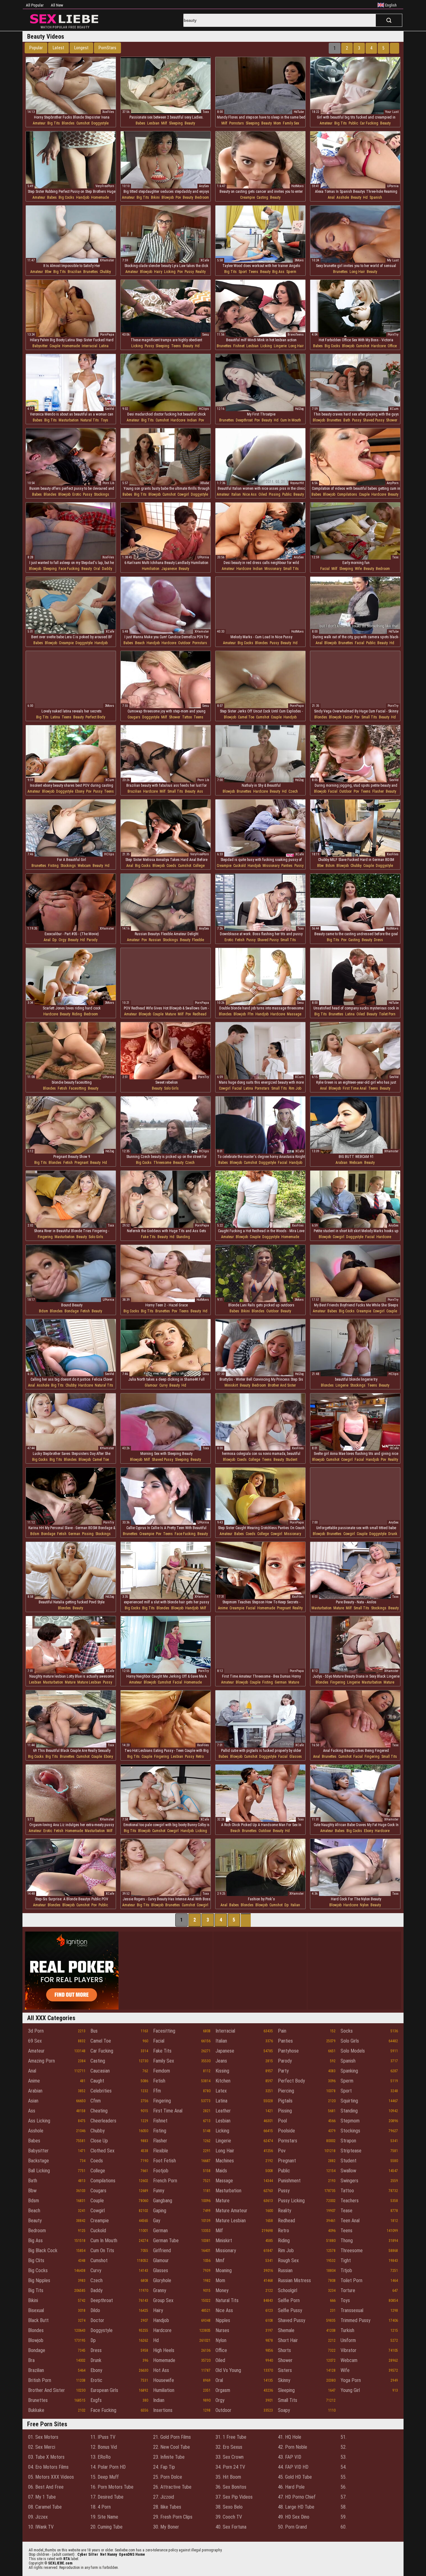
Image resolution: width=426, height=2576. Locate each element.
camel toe (246, 717)
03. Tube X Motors (46, 2457)
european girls (104, 2390)
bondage (72, 1311)
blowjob (168, 197)
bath (347, 420)
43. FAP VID (290, 2457)
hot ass (161, 2370)
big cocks (66, 197)
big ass (278, 272)
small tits (291, 569)
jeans (221, 2061)
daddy (107, 569)
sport (243, 272)
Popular (36, 48)
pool (282, 2121)
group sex (163, 2300)
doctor (97, 2320)
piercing (286, 2091)
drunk (393, 1534)
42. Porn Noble (293, 2447)
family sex (291, 123)
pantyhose (288, 2051)
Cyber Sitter (88, 2554)
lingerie (280, 346)
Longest (81, 48)
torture (348, 2290)
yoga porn (351, 2380)
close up (99, 2141)
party (283, 2071)
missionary (273, 569)
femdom (162, 2071)
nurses (222, 2330)
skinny (284, 2380)
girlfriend (162, 2250)
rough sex (288, 2260)
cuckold (240, 866)
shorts (284, 2350)
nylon (364, 1905)
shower (392, 420)
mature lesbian (89, 1682)
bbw (48, 272)
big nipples (39, 2280)
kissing (222, 2071)
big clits (36, 2260)
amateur (39, 123)
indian (192, 420)
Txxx (206, 112)
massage (294, 1014)
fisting (53, 866)
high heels (164, 2350)
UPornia (393, 186)
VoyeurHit (297, 483)
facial (325, 569)
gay (157, 2221)
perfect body (95, 717)
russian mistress (294, 2280)
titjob (346, 2270)
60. (344, 2527)
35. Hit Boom (228, 2477)
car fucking (369, 123)
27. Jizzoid (164, 2497)
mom (277, 123)
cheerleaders (103, 2121)
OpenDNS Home (132, 2554)
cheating (99, 2111)
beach (140, 643)
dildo (95, 2310)
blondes (68, 123)
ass (200, 791)
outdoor (184, 643)
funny (159, 2191)
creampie (247, 197)
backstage (39, 2161)
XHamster (107, 260)
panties (287, 866)
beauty (190, 123)
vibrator (349, 2350)
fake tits (148, 1237)
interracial (90, 346)
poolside (286, 2131)
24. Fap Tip (164, 2467)
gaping (160, 2211)
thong (347, 2241)
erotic (77, 494)
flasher (378, 791)
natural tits (90, 420)
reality (201, 272)
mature (171, 1014)
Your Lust (392, 112)
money (222, 2290)
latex (221, 2091)
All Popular (35, 5)
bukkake (36, 2410)
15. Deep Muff (105, 2477)
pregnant (81, 1163)
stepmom (350, 2121)
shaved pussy (374, 420)
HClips (204, 409)
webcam (84, 866)
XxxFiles (108, 112)
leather (223, 2111)
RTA (67, 2559)
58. (344, 2507)
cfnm (96, 2101)
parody (92, 940)
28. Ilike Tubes (167, 2507)
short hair (288, 2340)
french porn (165, 2181)
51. (344, 2437)
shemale (286, 2330)
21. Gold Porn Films (172, 2437)
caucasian (100, 2071)
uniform (348, 2340)
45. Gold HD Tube (295, 2477)
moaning (224, 2270)
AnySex (204, 186)
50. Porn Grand (292, 2527)
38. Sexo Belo (229, 2507)
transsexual (352, 2310)
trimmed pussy (356, 2320)
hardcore (378, 346)
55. (344, 2477)
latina (104, 346)
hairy (158, 272)
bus (94, 2031)
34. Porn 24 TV (230, 2467)
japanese (169, 569)
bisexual (36, 2310)
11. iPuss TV (103, 2437)
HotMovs (298, 186)
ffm (251, 1014)
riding (77, 1014)
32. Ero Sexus (229, 2447)
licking (170, 272)
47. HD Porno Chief (297, 2497)
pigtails (285, 2101)
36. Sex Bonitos (231, 2487)
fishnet (239, 346)
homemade (100, 197)
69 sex (35, 2041)
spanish (376, 197)
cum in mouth (291, 420)
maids (221, 2171)
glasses (296, 1757)
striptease (351, 2151)
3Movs (299, 260)
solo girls (171, 1088)
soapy (284, 2410)
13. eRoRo (101, 2457)
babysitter (40, 346)
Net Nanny (109, 2554)
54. (344, 2467)
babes (140, 123)
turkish (347, 2330)
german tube (166, 2241)
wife (358, 569)
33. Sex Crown (230, 2457)
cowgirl (183, 494)
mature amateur (231, 2211)
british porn (40, 2380)
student (291, 1460)
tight (346, 2260)
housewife (164, 2380)
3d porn (36, 2031)
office (392, 346)
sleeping (176, 123)
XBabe (205, 483)
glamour (151, 1385)
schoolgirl (288, 2290)
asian (33, 2101)
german (74, 1534)
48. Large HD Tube (296, 2507)
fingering (45, 1237)
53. (344, 2457)
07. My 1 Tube (42, 2497)
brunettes (91, 272)
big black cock (43, 2250)
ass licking (39, 2121)
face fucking (69, 569)
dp (55, 940)
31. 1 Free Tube (231, 2437)
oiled (263, 494)
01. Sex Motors (43, 2437)
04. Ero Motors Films (48, 2467)
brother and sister (282, 1385)
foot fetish (165, 2161)
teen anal (350, 2221)
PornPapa (107, 335)
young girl (350, 2390)
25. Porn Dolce (168, 2477)
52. (344, 2447)
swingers (349, 2181)
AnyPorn (393, 483)
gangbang (163, 2201)
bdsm (330, 866)
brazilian (75, 272)
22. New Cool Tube (172, 2447)
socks (347, 2031)
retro (200, 1757)
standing (183, 1237)
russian (155, 940)
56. (344, 2487)
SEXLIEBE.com (60, 2563)
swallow (348, 2171)
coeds (171, 866)
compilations (347, 494)
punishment (289, 2181)
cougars (134, 717)
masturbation (69, 420)
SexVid (110, 409)
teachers (350, 2201)
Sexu (206, 335)
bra (31, 2360)
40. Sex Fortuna (231, 2527)
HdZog (299, 409)
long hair (357, 272)
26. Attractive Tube (172, 2487)
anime (223, 1608)
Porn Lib (108, 483)
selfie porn (289, 2300)
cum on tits (102, 2250)
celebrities (101, 2091)
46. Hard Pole (291, 2487)
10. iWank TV (41, 2527)
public (353, 123)
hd (365, 197)
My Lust (393, 260)
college (199, 866)
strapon (348, 2141)
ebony (80, 791)
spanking (349, 2071)
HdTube (299, 112)
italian (236, 494)
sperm (291, 272)
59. (344, 2517)
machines (225, 2161)
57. (344, 2497)
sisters (285, 2370)
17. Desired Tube (107, 2497)
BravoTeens (296, 335)
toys (104, 420)
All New (57, 5)
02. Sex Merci (42, 2447)
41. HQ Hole (290, 2437)
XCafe (205, 260)
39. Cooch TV (229, 2517)
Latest (58, 48)
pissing (275, 494)
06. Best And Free (46, 2487)
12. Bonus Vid (104, 2447)
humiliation (151, 569)
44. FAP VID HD (293, 2467)
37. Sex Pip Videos (234, 2497)
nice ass (250, 494)
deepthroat (244, 420)
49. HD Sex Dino (294, 2517)
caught (97, 2081)
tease (346, 2211)
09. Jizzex (38, 2517)
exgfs (96, 2400)
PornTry (393, 335)
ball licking (39, 2171)
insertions (163, 2410)
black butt (38, 2320)
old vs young (228, 2370)
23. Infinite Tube (169, 2457)
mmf (220, 2260)
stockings (102, 494)
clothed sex (102, 2151)
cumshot (83, 123)
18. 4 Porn (101, 2507)
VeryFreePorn (105, 186)
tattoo (187, 717)
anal (331, 197)
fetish (240, 940)
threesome (162, 1163)
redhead (200, 1014)
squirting (349, 2101)
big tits (54, 123)
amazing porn (41, 2061)
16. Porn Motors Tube (112, 2487)
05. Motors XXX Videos (51, 2477)
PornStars (107, 48)
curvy (163, 1385)
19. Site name (104, 2517)
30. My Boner (166, 2527)
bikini (155, 197)
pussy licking (291, 2201)
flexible (198, 940)
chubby (105, 272)
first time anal (355, 1088)
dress (378, 940)
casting (262, 197)
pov (178, 197)
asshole (343, 197)
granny (160, 2290)
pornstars (237, 123)
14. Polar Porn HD (108, 2467)
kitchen (223, 2081)
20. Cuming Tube (106, 2527)
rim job (295, 1088)
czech (293, 791)
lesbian (153, 123)
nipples (223, 2320)
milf (164, 123)
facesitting (77, 1088)
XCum (394, 409)
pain (282, 2031)
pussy (189, 272)
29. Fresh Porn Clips (173, 2517)
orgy (62, 940)
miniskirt (231, 1385)
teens (253, 272)
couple (55, 346)
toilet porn (387, 1014)
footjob (161, 2171)
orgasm (223, 2390)
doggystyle (100, 123)
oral (97, 569)
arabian (341, 1163)
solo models (353, 2051)
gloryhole (162, 2280)
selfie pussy (290, 2310)
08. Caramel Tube (45, 2507)
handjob (83, 197)
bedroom (202, 197)
